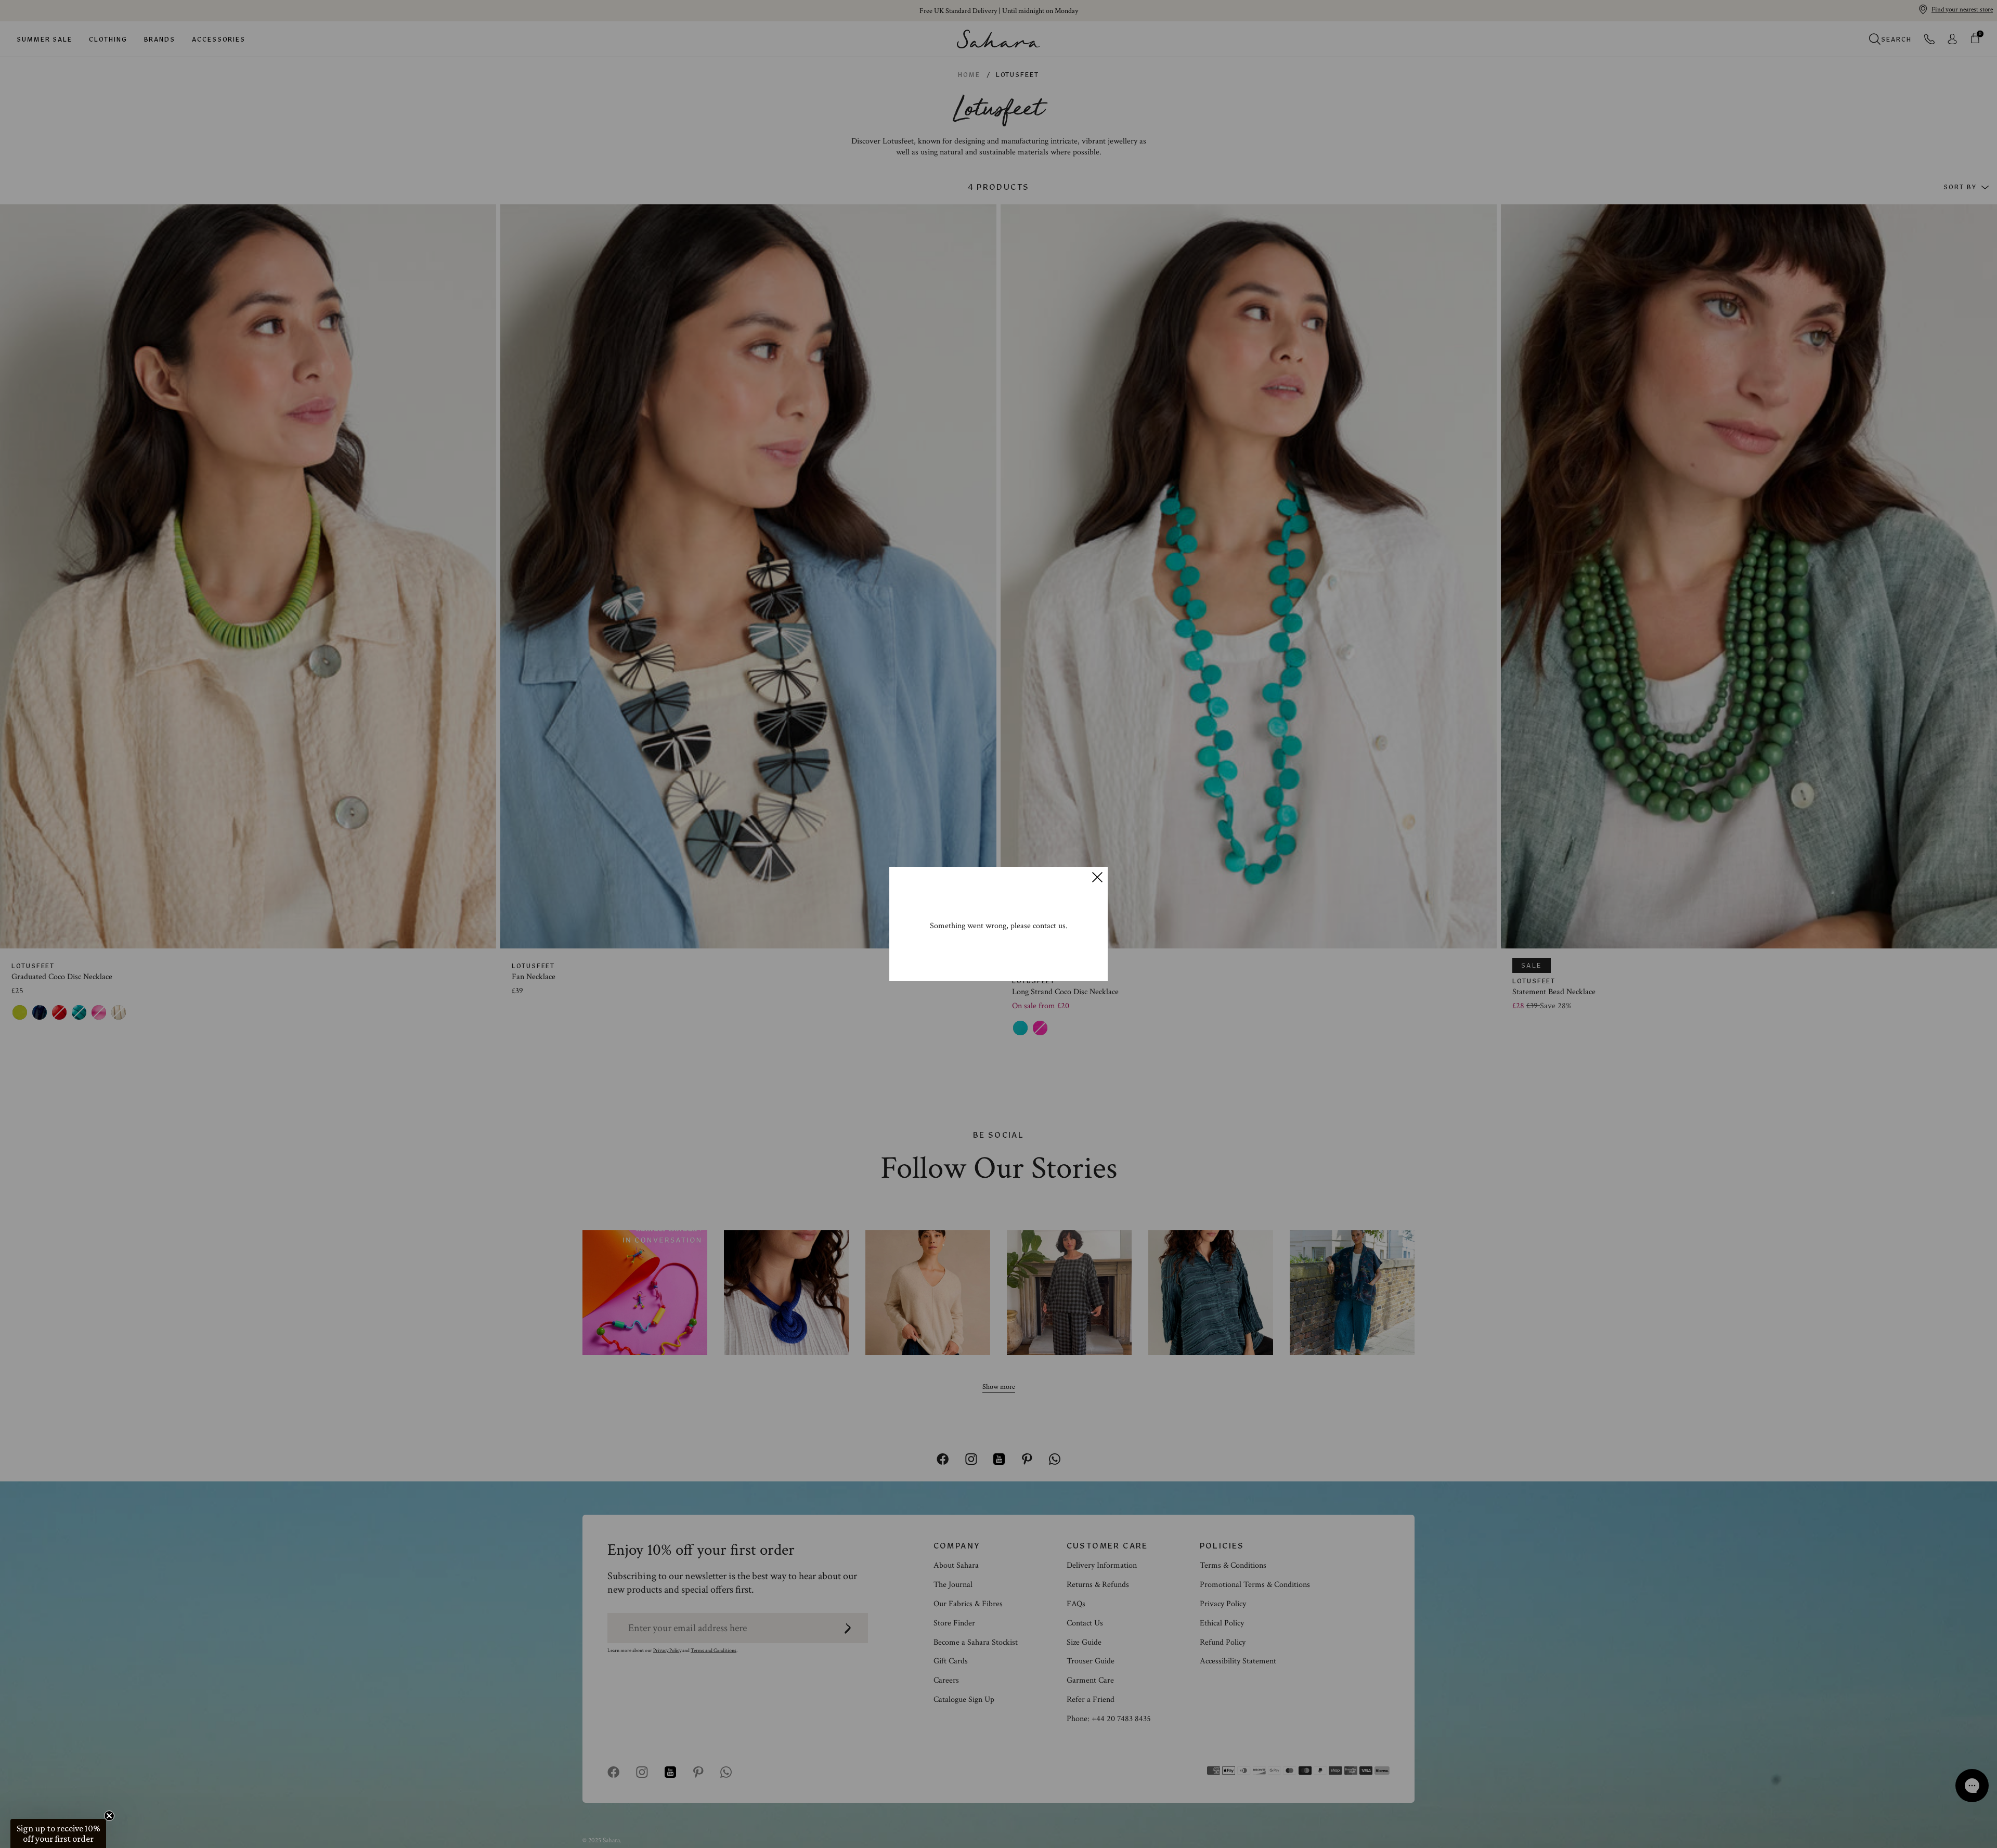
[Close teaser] (109, 1816)
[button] (58, 1833)
